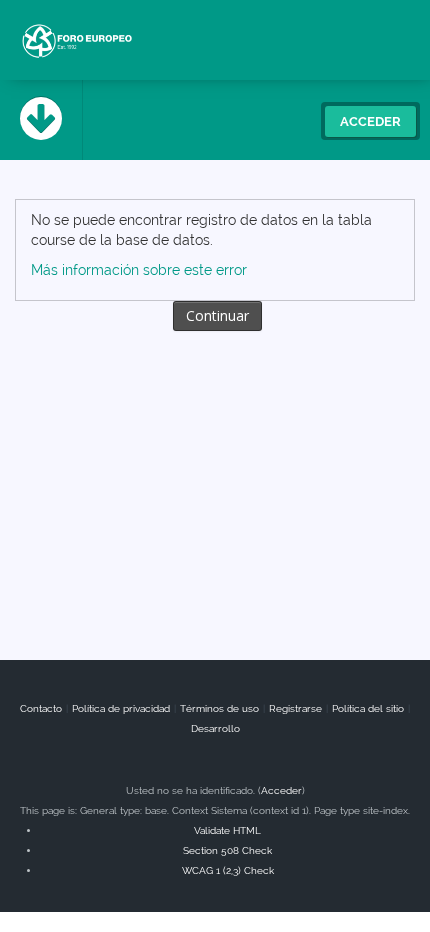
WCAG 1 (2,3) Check (228, 870)
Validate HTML (227, 830)
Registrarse (295, 708)
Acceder (370, 121)
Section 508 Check (227, 850)
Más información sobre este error (139, 270)
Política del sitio (368, 708)
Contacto (41, 708)
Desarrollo (215, 728)
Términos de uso (219, 708)
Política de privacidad (121, 708)
